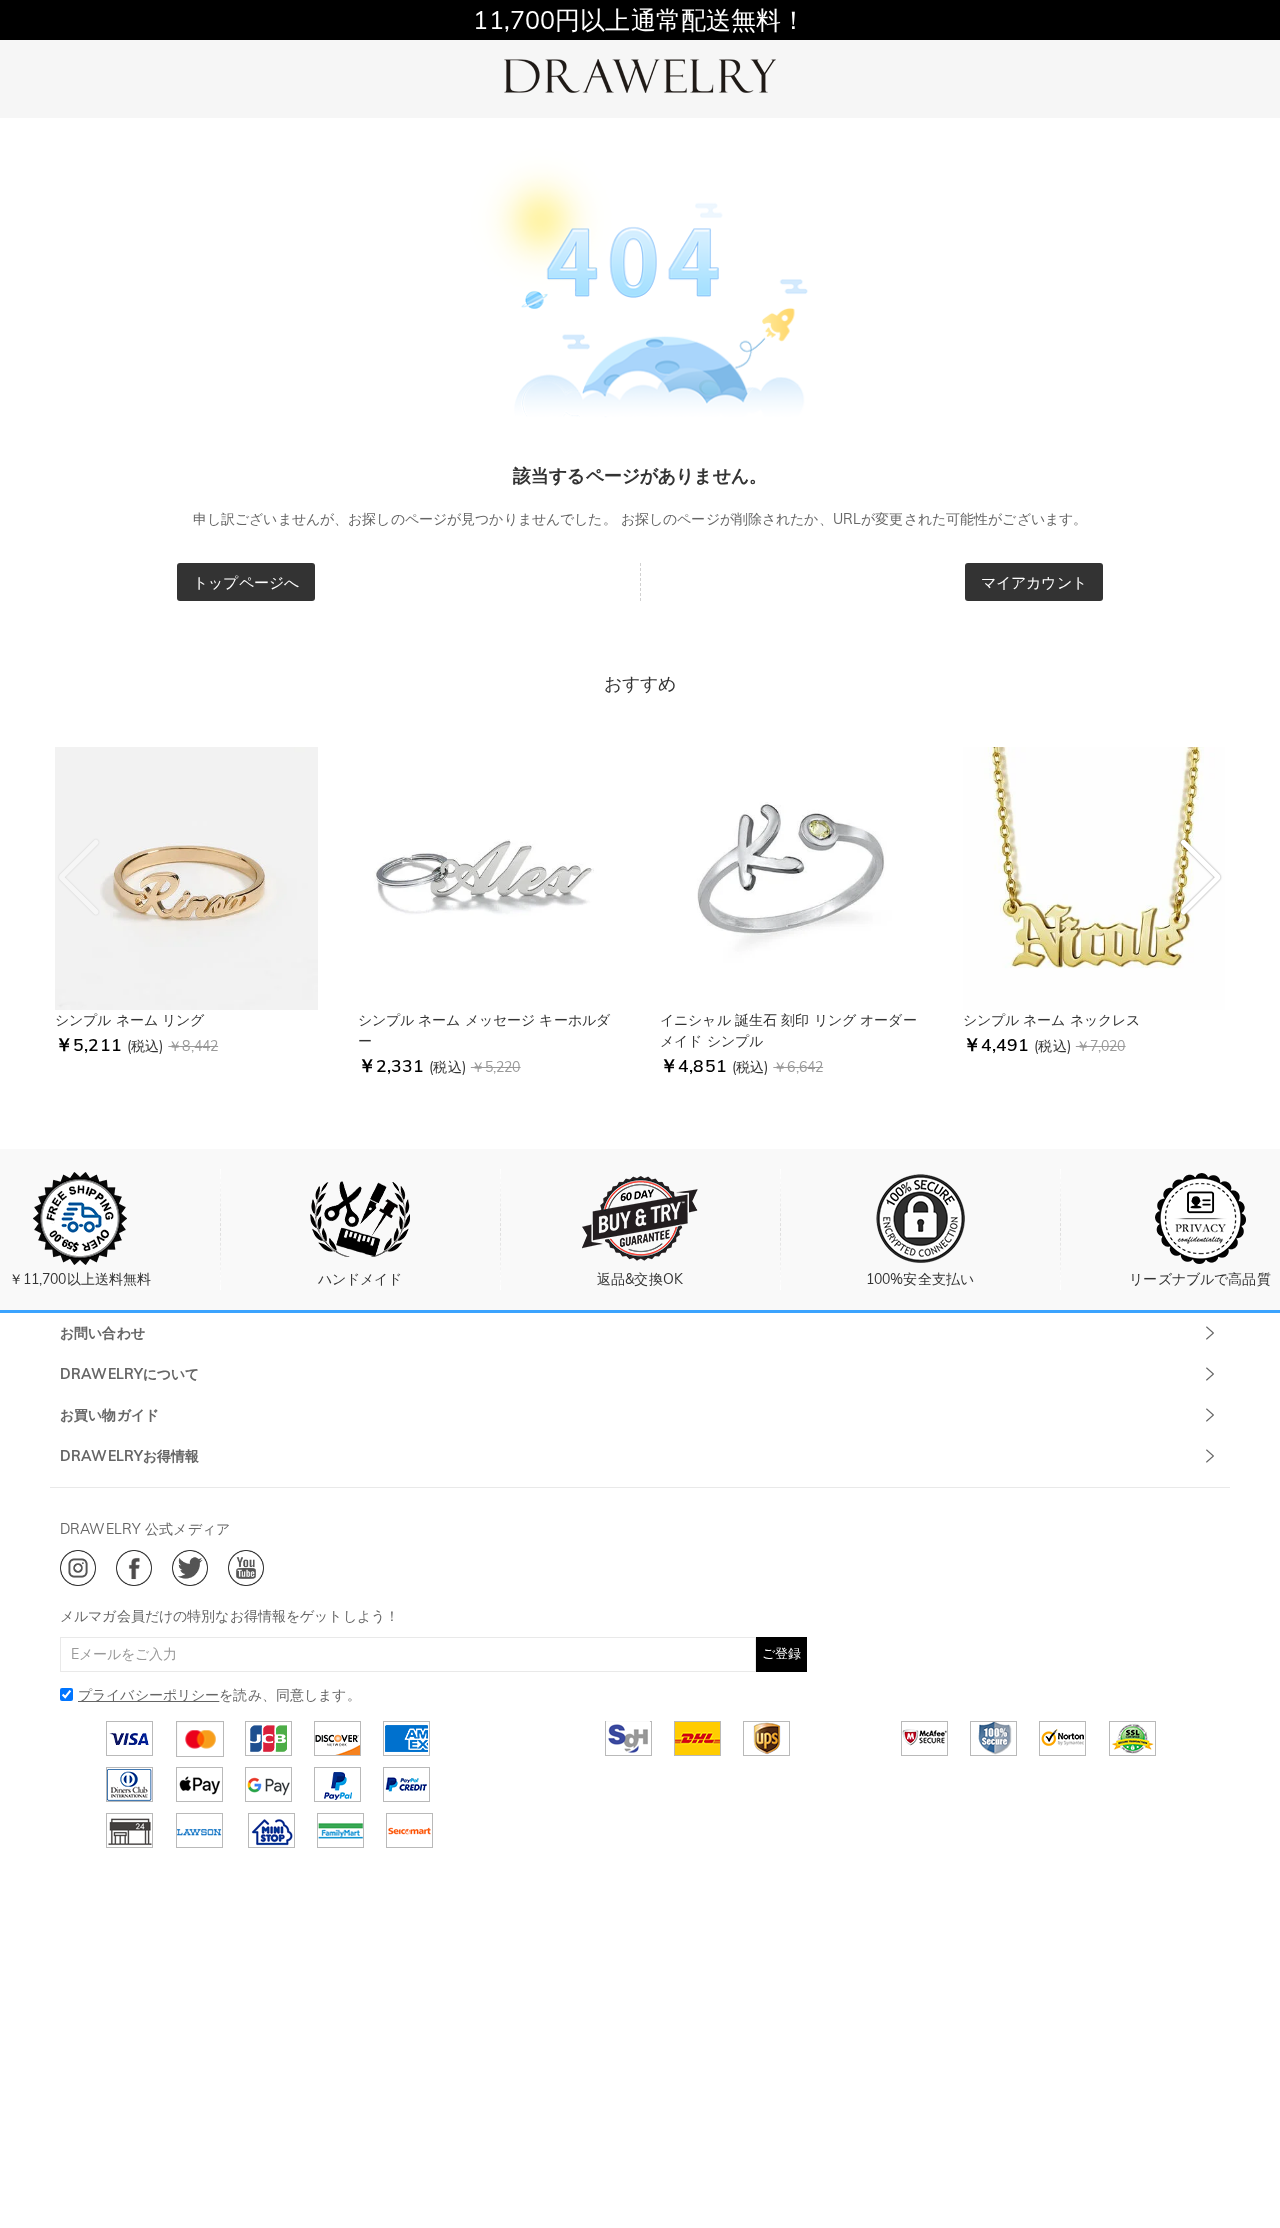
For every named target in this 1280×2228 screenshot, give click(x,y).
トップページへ (246, 582)
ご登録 (781, 1653)
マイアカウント (1034, 582)
